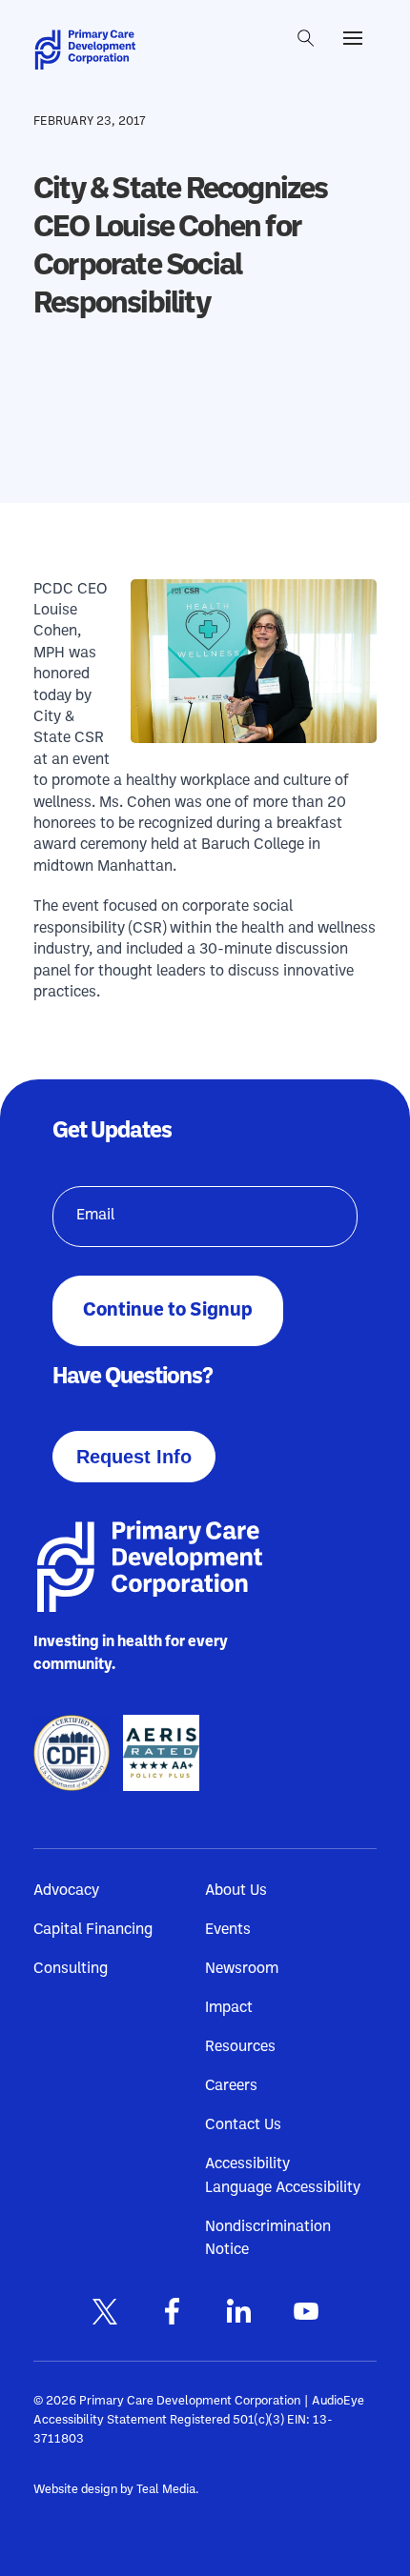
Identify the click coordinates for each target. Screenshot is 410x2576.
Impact (229, 2008)
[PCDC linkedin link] (238, 2311)
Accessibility (247, 2164)
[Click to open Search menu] (306, 38)
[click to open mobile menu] (353, 38)
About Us (236, 1891)
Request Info (134, 1457)
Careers (231, 2086)
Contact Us (243, 2125)
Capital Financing (93, 1930)
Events (228, 1930)
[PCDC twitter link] (105, 2311)
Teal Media (166, 2490)
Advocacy (66, 1891)
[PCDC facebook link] (172, 2311)
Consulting (71, 1969)
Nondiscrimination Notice (268, 2230)
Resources (240, 2047)
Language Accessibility (283, 2188)
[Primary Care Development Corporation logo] (92, 50)
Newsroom (242, 1969)
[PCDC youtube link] (305, 2311)
